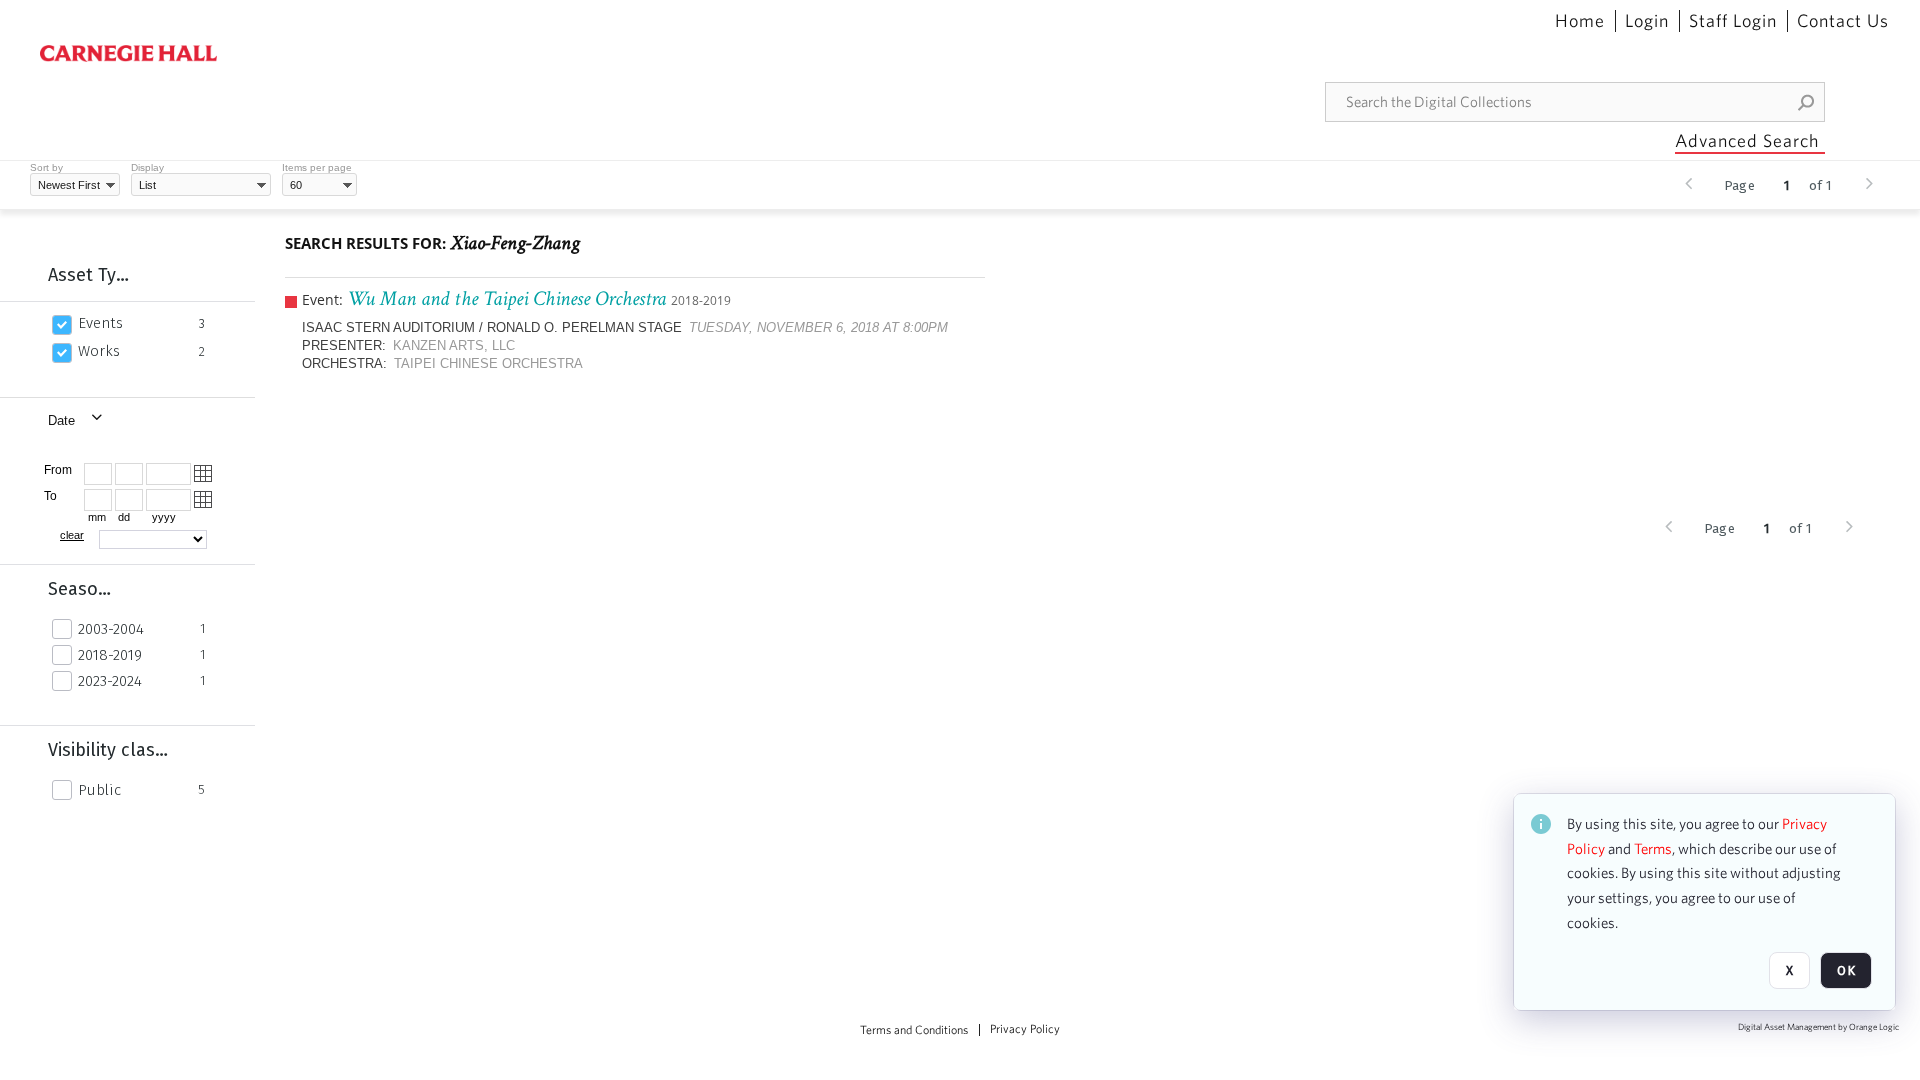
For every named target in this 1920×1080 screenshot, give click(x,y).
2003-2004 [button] (111, 629)
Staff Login (1733, 21)
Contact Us (1843, 21)
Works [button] (99, 351)
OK (1846, 970)
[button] (1807, 102)
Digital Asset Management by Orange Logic (1818, 1027)
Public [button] (99, 790)
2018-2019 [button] (110, 655)
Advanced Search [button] (1747, 140)
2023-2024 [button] (110, 681)
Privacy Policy (1025, 1029)
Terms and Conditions (914, 1030)
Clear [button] (72, 535)
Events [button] (100, 323)
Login (1647, 21)
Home (1580, 21)
